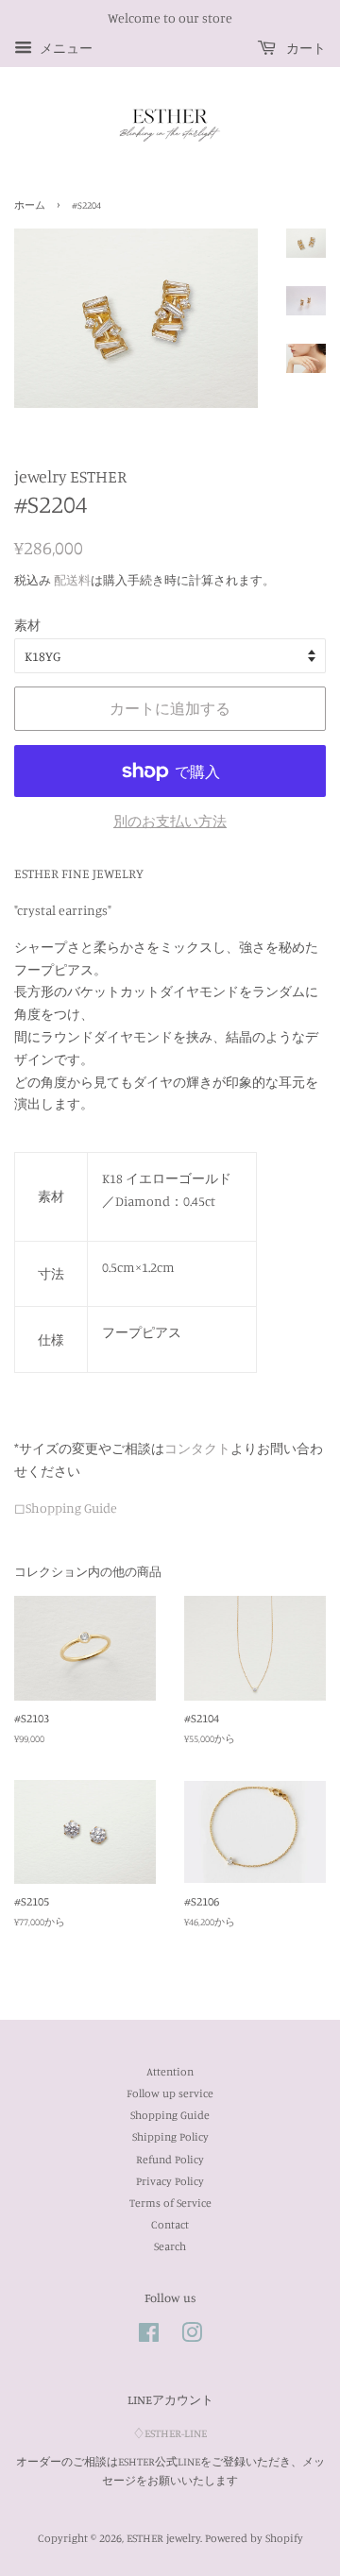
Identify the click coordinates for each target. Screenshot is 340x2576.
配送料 (72, 580)
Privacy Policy (170, 2181)
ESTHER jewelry (163, 2538)
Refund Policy (170, 2159)
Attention (170, 2071)
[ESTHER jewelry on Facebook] (149, 2337)
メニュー (65, 48)
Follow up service (170, 2093)
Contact (170, 2224)
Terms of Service (170, 2203)
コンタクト (197, 1448)
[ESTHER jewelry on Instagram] (192, 2337)
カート (305, 48)
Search (170, 2246)
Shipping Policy (170, 2136)
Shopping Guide (170, 2115)
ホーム (30, 205)
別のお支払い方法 (170, 821)
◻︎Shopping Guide (66, 1508)
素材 (27, 625)
